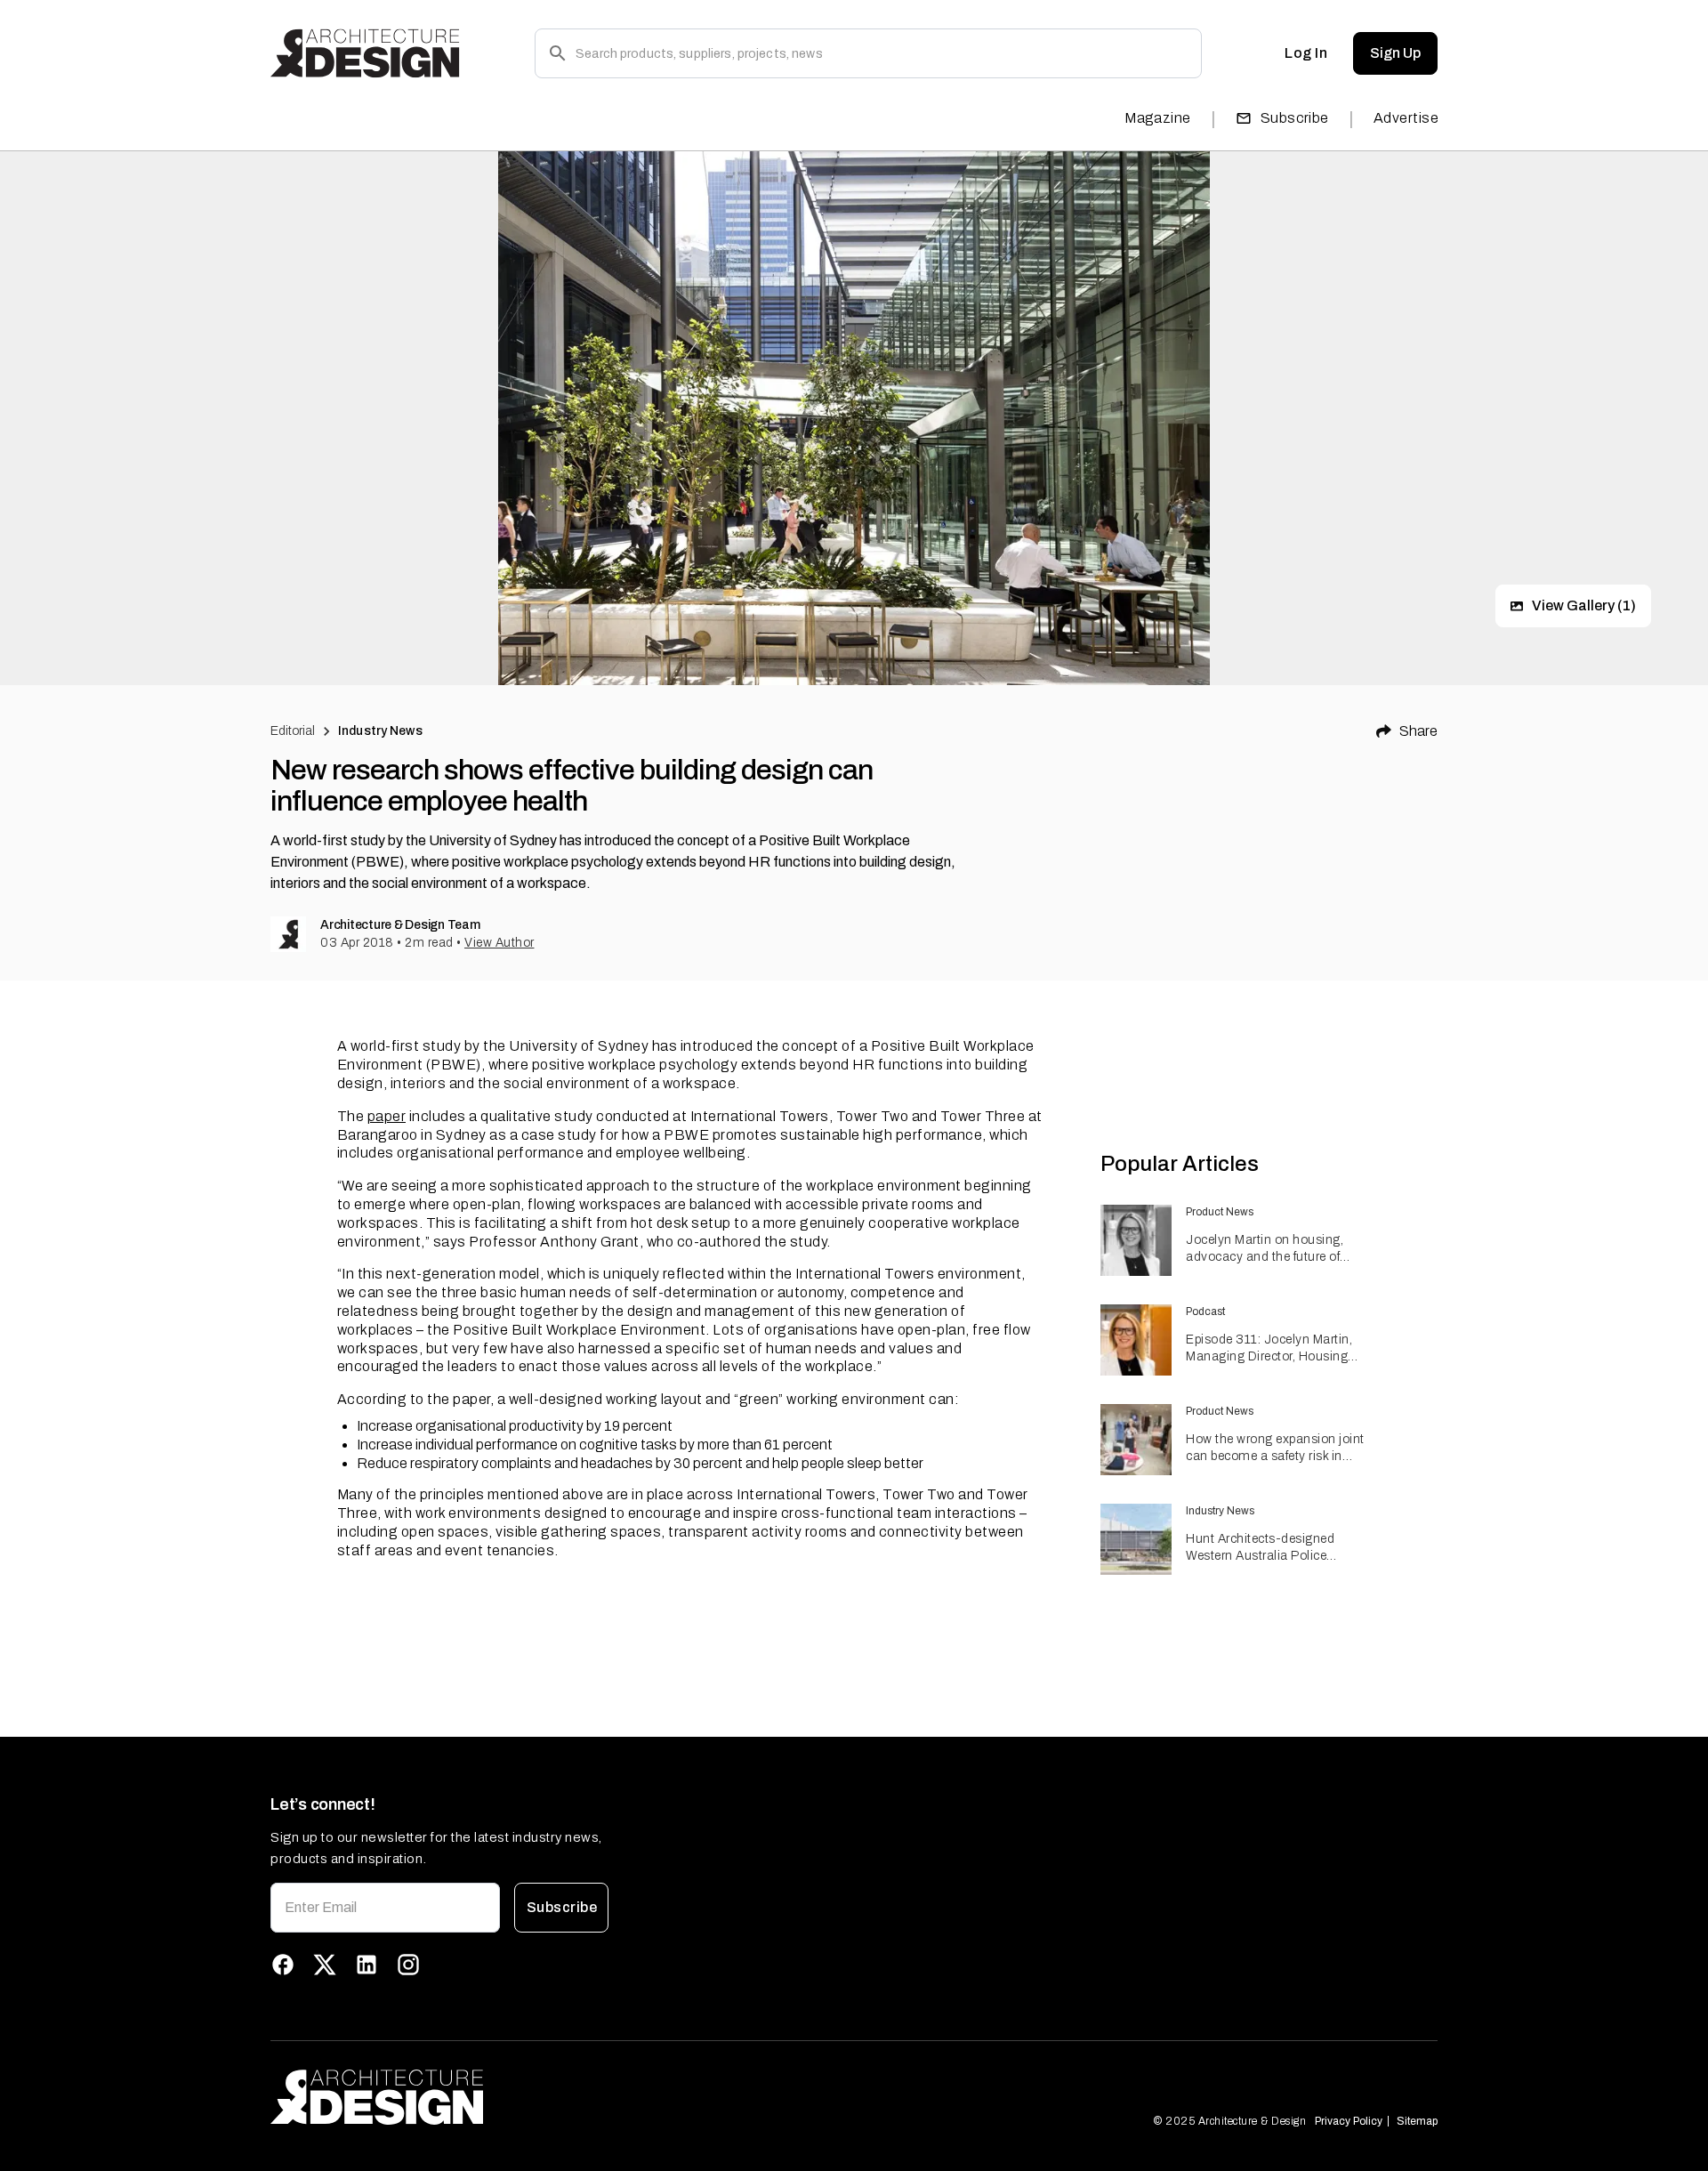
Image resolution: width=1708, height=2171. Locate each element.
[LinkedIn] (367, 1965)
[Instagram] (408, 1965)
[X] (325, 1965)
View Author (500, 943)
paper (387, 1116)
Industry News (380, 731)
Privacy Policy (1349, 2121)
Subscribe (1295, 118)
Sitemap (1417, 2121)
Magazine (1158, 118)
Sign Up (1395, 53)
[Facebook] (283, 1965)
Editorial (293, 731)
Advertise (1406, 118)
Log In (1306, 53)
